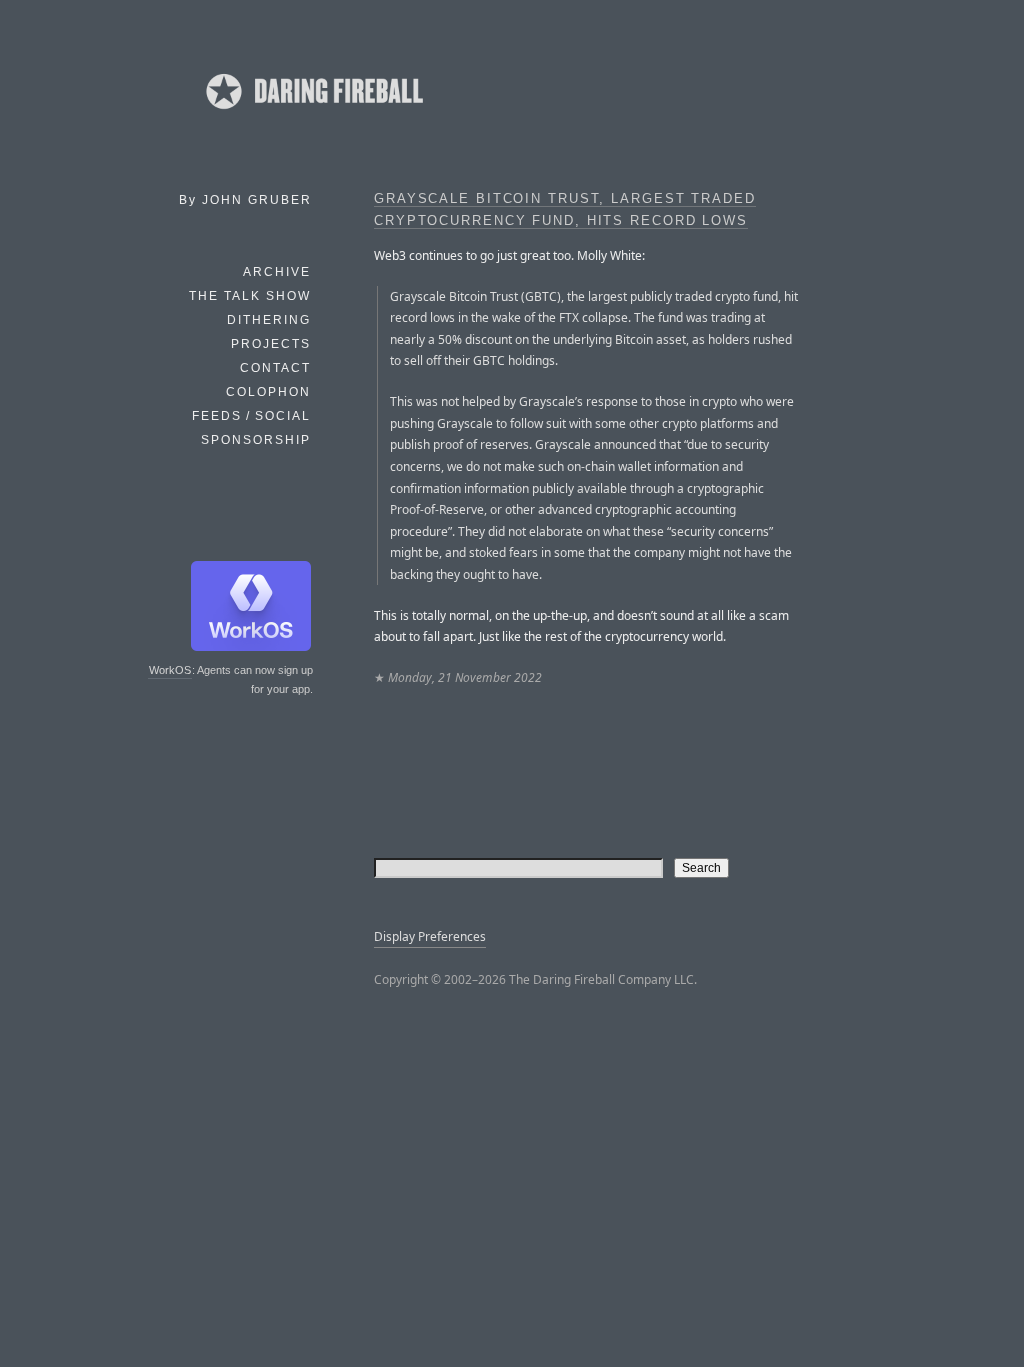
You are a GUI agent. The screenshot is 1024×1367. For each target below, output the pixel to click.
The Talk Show (250, 296)
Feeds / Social (251, 416)
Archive (277, 272)
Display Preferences (430, 936)
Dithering (269, 320)
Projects (271, 344)
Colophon (268, 392)
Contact (275, 368)
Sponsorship (256, 440)
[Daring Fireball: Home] (313, 115)
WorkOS (170, 670)
